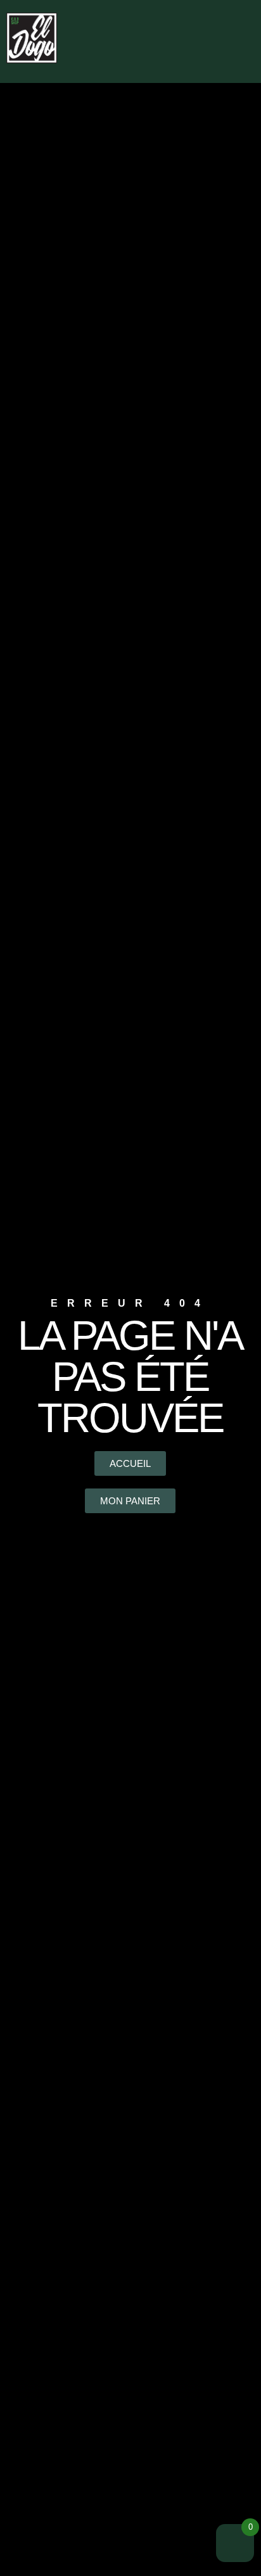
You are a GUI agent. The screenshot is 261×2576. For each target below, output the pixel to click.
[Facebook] (171, 16)
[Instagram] (193, 16)
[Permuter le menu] (203, 52)
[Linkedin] (215, 16)
